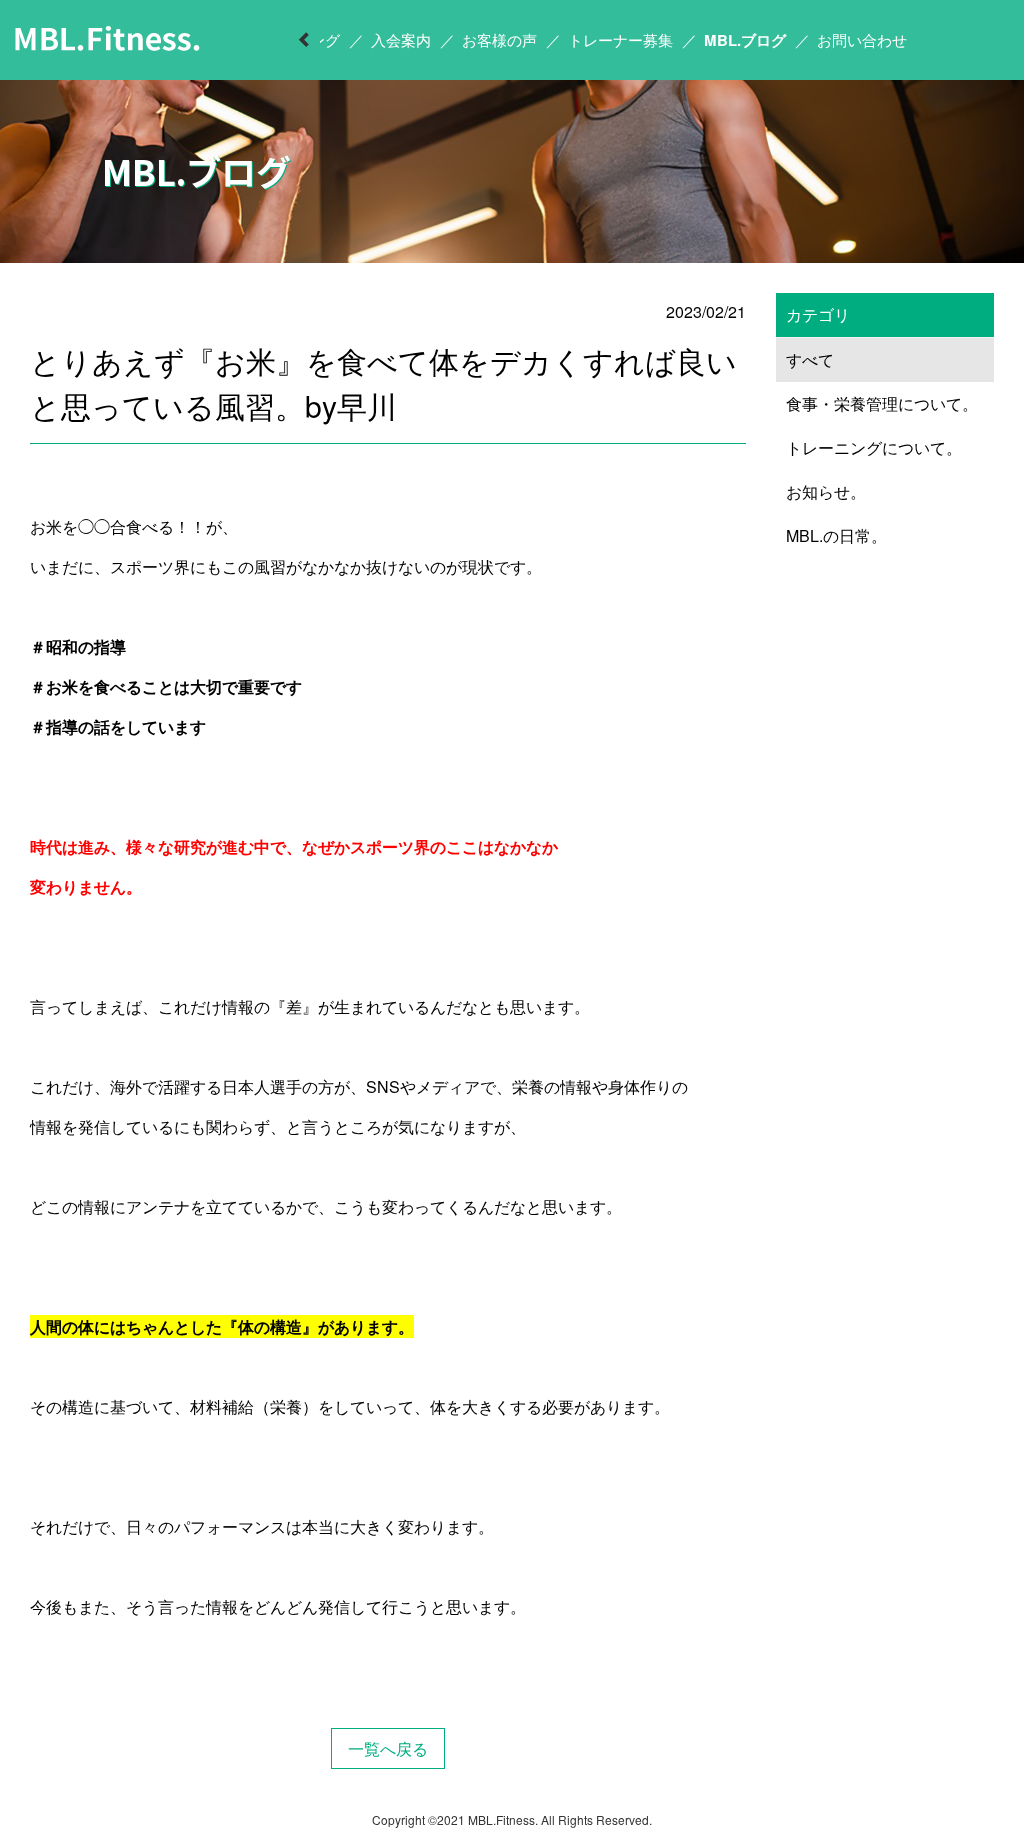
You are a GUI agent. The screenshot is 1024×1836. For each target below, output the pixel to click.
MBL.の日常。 (836, 535)
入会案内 (401, 39)
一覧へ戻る (388, 1748)
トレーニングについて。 (874, 447)
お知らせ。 (826, 491)
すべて (810, 359)
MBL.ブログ (745, 40)
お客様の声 (499, 39)
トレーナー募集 (620, 39)
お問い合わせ (862, 39)
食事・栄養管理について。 (882, 403)
